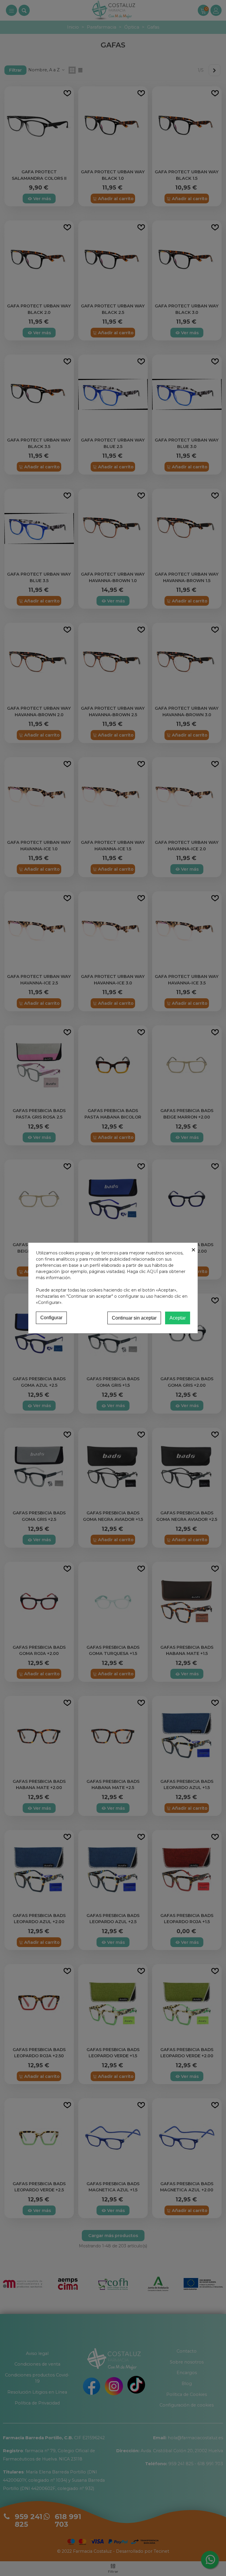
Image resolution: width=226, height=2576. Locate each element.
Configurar (51, 1318)
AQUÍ (152, 1271)
